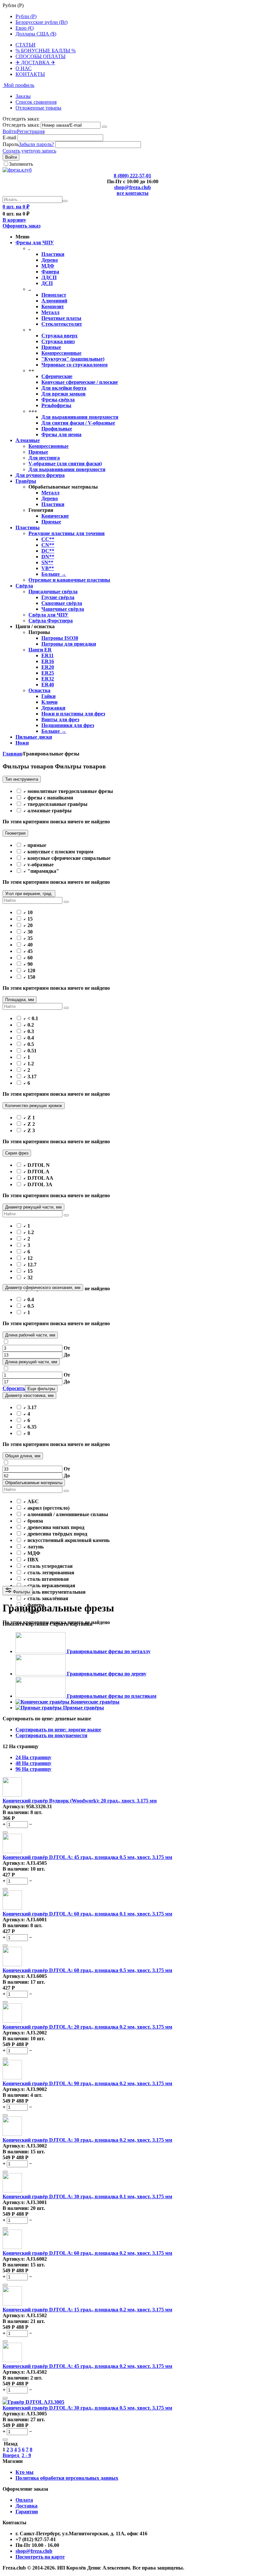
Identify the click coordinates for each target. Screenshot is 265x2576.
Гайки (48, 696)
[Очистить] (66, 902)
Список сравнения (36, 102)
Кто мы (25, 2472)
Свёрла (24, 586)
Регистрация (31, 131)
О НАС (24, 68)
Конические (55, 516)
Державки (53, 708)
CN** (48, 545)
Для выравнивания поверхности (80, 417)
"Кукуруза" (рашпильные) (73, 359)
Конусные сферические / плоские (80, 382)
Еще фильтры (41, 1389)
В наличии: (16, 1812)
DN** (48, 557)
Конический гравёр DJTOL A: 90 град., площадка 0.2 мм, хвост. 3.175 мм (87, 2083)
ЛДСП (49, 277)
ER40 (48, 685)
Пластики (53, 254)
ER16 (48, 661)
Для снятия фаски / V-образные (78, 423)
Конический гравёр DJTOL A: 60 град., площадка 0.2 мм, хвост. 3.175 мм (87, 2253)
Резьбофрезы (56, 405)
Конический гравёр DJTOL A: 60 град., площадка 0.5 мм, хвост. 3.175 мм (87, 1970)
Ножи (22, 743)
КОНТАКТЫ (30, 74)
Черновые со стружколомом (74, 365)
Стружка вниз (58, 341)
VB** (48, 568)
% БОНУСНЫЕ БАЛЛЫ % (46, 51)
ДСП (47, 283)
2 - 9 (26, 2455)
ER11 (48, 655)
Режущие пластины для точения (67, 533)
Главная (12, 754)
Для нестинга (44, 458)
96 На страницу (33, 1769)
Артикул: (14, 1806)
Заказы (23, 96)
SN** (47, 562)
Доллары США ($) (36, 34)
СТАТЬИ (26, 45)
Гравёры (26, 481)
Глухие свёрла (58, 597)
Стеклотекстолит (62, 324)
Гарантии (27, 2512)
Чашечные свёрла (63, 609)
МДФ (48, 266)
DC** (48, 551)
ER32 (48, 679)
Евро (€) (25, 28)
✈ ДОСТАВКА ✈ (35, 63)
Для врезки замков (64, 394)
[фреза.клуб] (17, 170)
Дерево (50, 260)
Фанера (50, 272)
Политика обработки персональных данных (67, 2478)
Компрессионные (61, 353)
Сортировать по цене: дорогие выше (58, 1730)
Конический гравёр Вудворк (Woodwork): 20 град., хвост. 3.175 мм (80, 1801)
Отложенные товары (38, 108)
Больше (54, 574)
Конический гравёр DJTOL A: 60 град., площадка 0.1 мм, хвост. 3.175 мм (87, 1914)
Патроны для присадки (69, 644)
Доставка (26, 2506)
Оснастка (39, 690)
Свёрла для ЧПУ (48, 615)
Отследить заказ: (21, 125)
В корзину (14, 220)
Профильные (57, 429)
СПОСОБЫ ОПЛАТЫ (41, 56)
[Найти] (65, 201)
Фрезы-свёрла (58, 400)
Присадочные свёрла (53, 591)
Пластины (28, 528)
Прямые (51, 347)
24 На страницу (33, 1757)
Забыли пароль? (36, 144)
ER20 (48, 667)
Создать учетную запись (29, 151)
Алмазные (28, 440)
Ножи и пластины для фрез (73, 714)
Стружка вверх (59, 336)
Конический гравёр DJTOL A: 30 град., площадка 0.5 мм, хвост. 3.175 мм (87, 2408)
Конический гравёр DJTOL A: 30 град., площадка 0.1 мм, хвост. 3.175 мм (87, 2196)
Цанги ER (40, 650)
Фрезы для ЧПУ (35, 243)
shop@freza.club (132, 187)
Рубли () (26, 16)
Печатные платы (61, 318)
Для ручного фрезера (40, 475)
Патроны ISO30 (60, 638)
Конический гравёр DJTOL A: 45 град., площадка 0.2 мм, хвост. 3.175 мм (87, 2366)
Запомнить (21, 164)
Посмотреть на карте (40, 2557)
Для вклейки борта (64, 388)
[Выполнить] (104, 127)
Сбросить (14, 1388)
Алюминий (54, 301)
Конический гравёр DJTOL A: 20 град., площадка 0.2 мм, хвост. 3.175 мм (87, 2027)
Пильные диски (34, 737)
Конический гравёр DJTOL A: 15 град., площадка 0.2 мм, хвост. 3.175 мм (87, 2310)
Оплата (24, 2500)
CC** (48, 539)
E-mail (9, 137)
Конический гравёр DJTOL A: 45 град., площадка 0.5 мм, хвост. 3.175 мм (87, 1857)
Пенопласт (54, 295)
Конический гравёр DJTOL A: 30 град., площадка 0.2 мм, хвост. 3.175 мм (87, 2140)
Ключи (49, 702)
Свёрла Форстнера (51, 621)
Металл (50, 312)
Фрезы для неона (61, 434)
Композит (53, 306)
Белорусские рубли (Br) (42, 22)
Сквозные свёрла (62, 603)
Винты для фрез (60, 719)
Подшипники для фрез (68, 725)
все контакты (133, 193)
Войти (10, 131)
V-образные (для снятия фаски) (65, 464)
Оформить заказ (21, 226)
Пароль (11, 144)
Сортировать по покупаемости (51, 1735)
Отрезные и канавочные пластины (69, 580)
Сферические (57, 376)
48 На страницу (33, 1763)
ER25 (48, 673)
